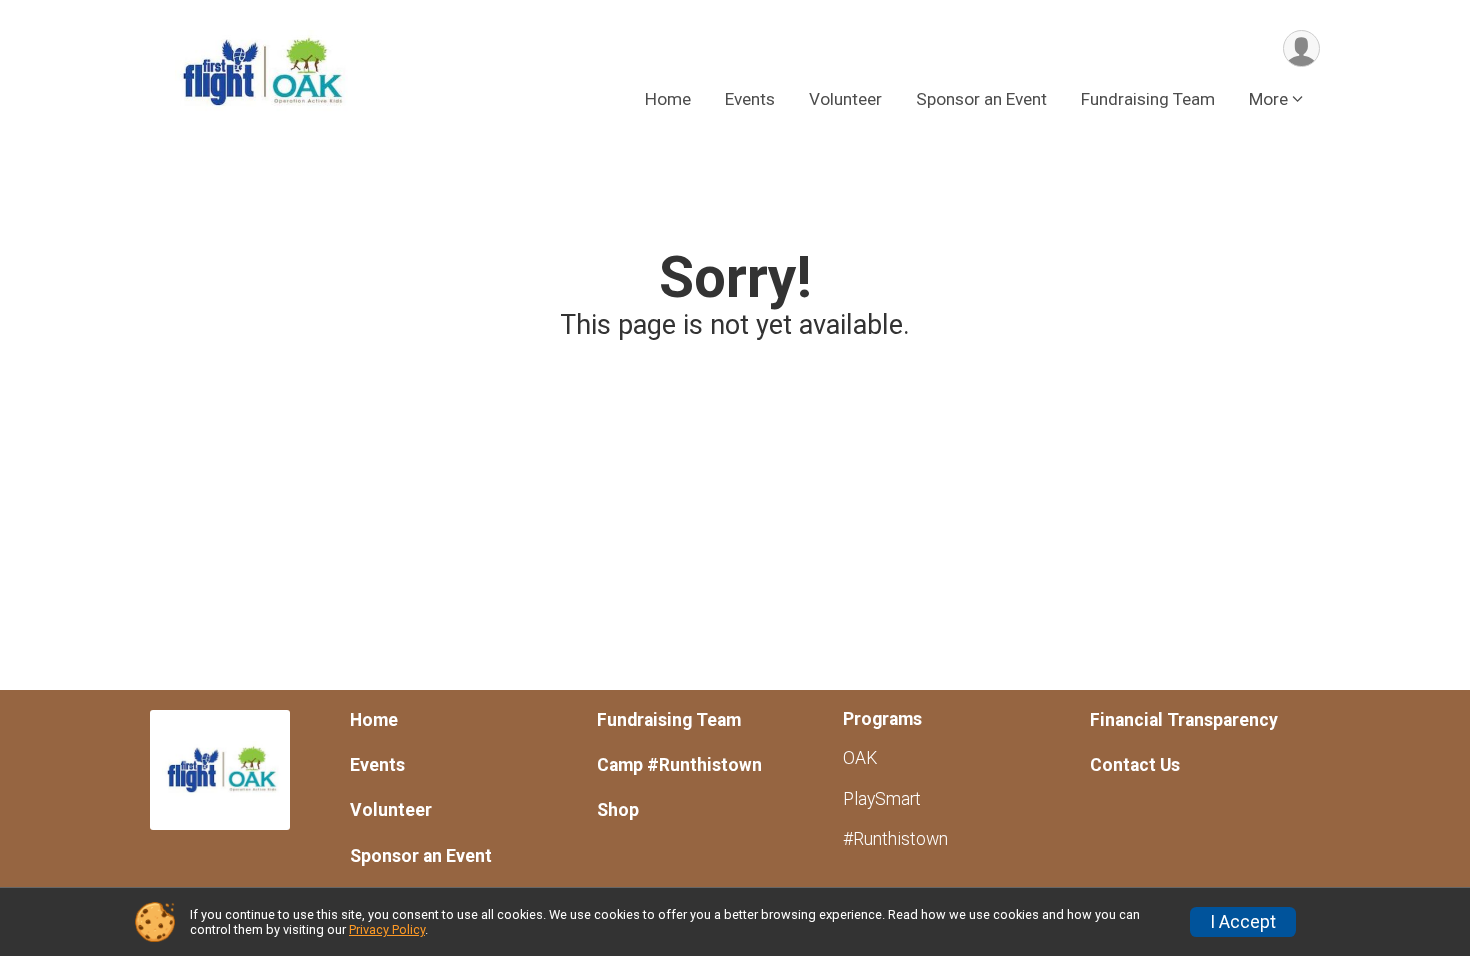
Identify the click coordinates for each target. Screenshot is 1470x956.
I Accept (1243, 922)
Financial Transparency (1184, 720)
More (1268, 99)
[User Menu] (1301, 48)
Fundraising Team (1148, 99)
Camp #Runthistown (679, 765)
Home (668, 99)
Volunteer (845, 99)
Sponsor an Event (981, 99)
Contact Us (1135, 765)
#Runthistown (895, 839)
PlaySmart (882, 799)
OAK (860, 758)
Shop (618, 810)
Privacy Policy (387, 929)
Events (750, 99)
